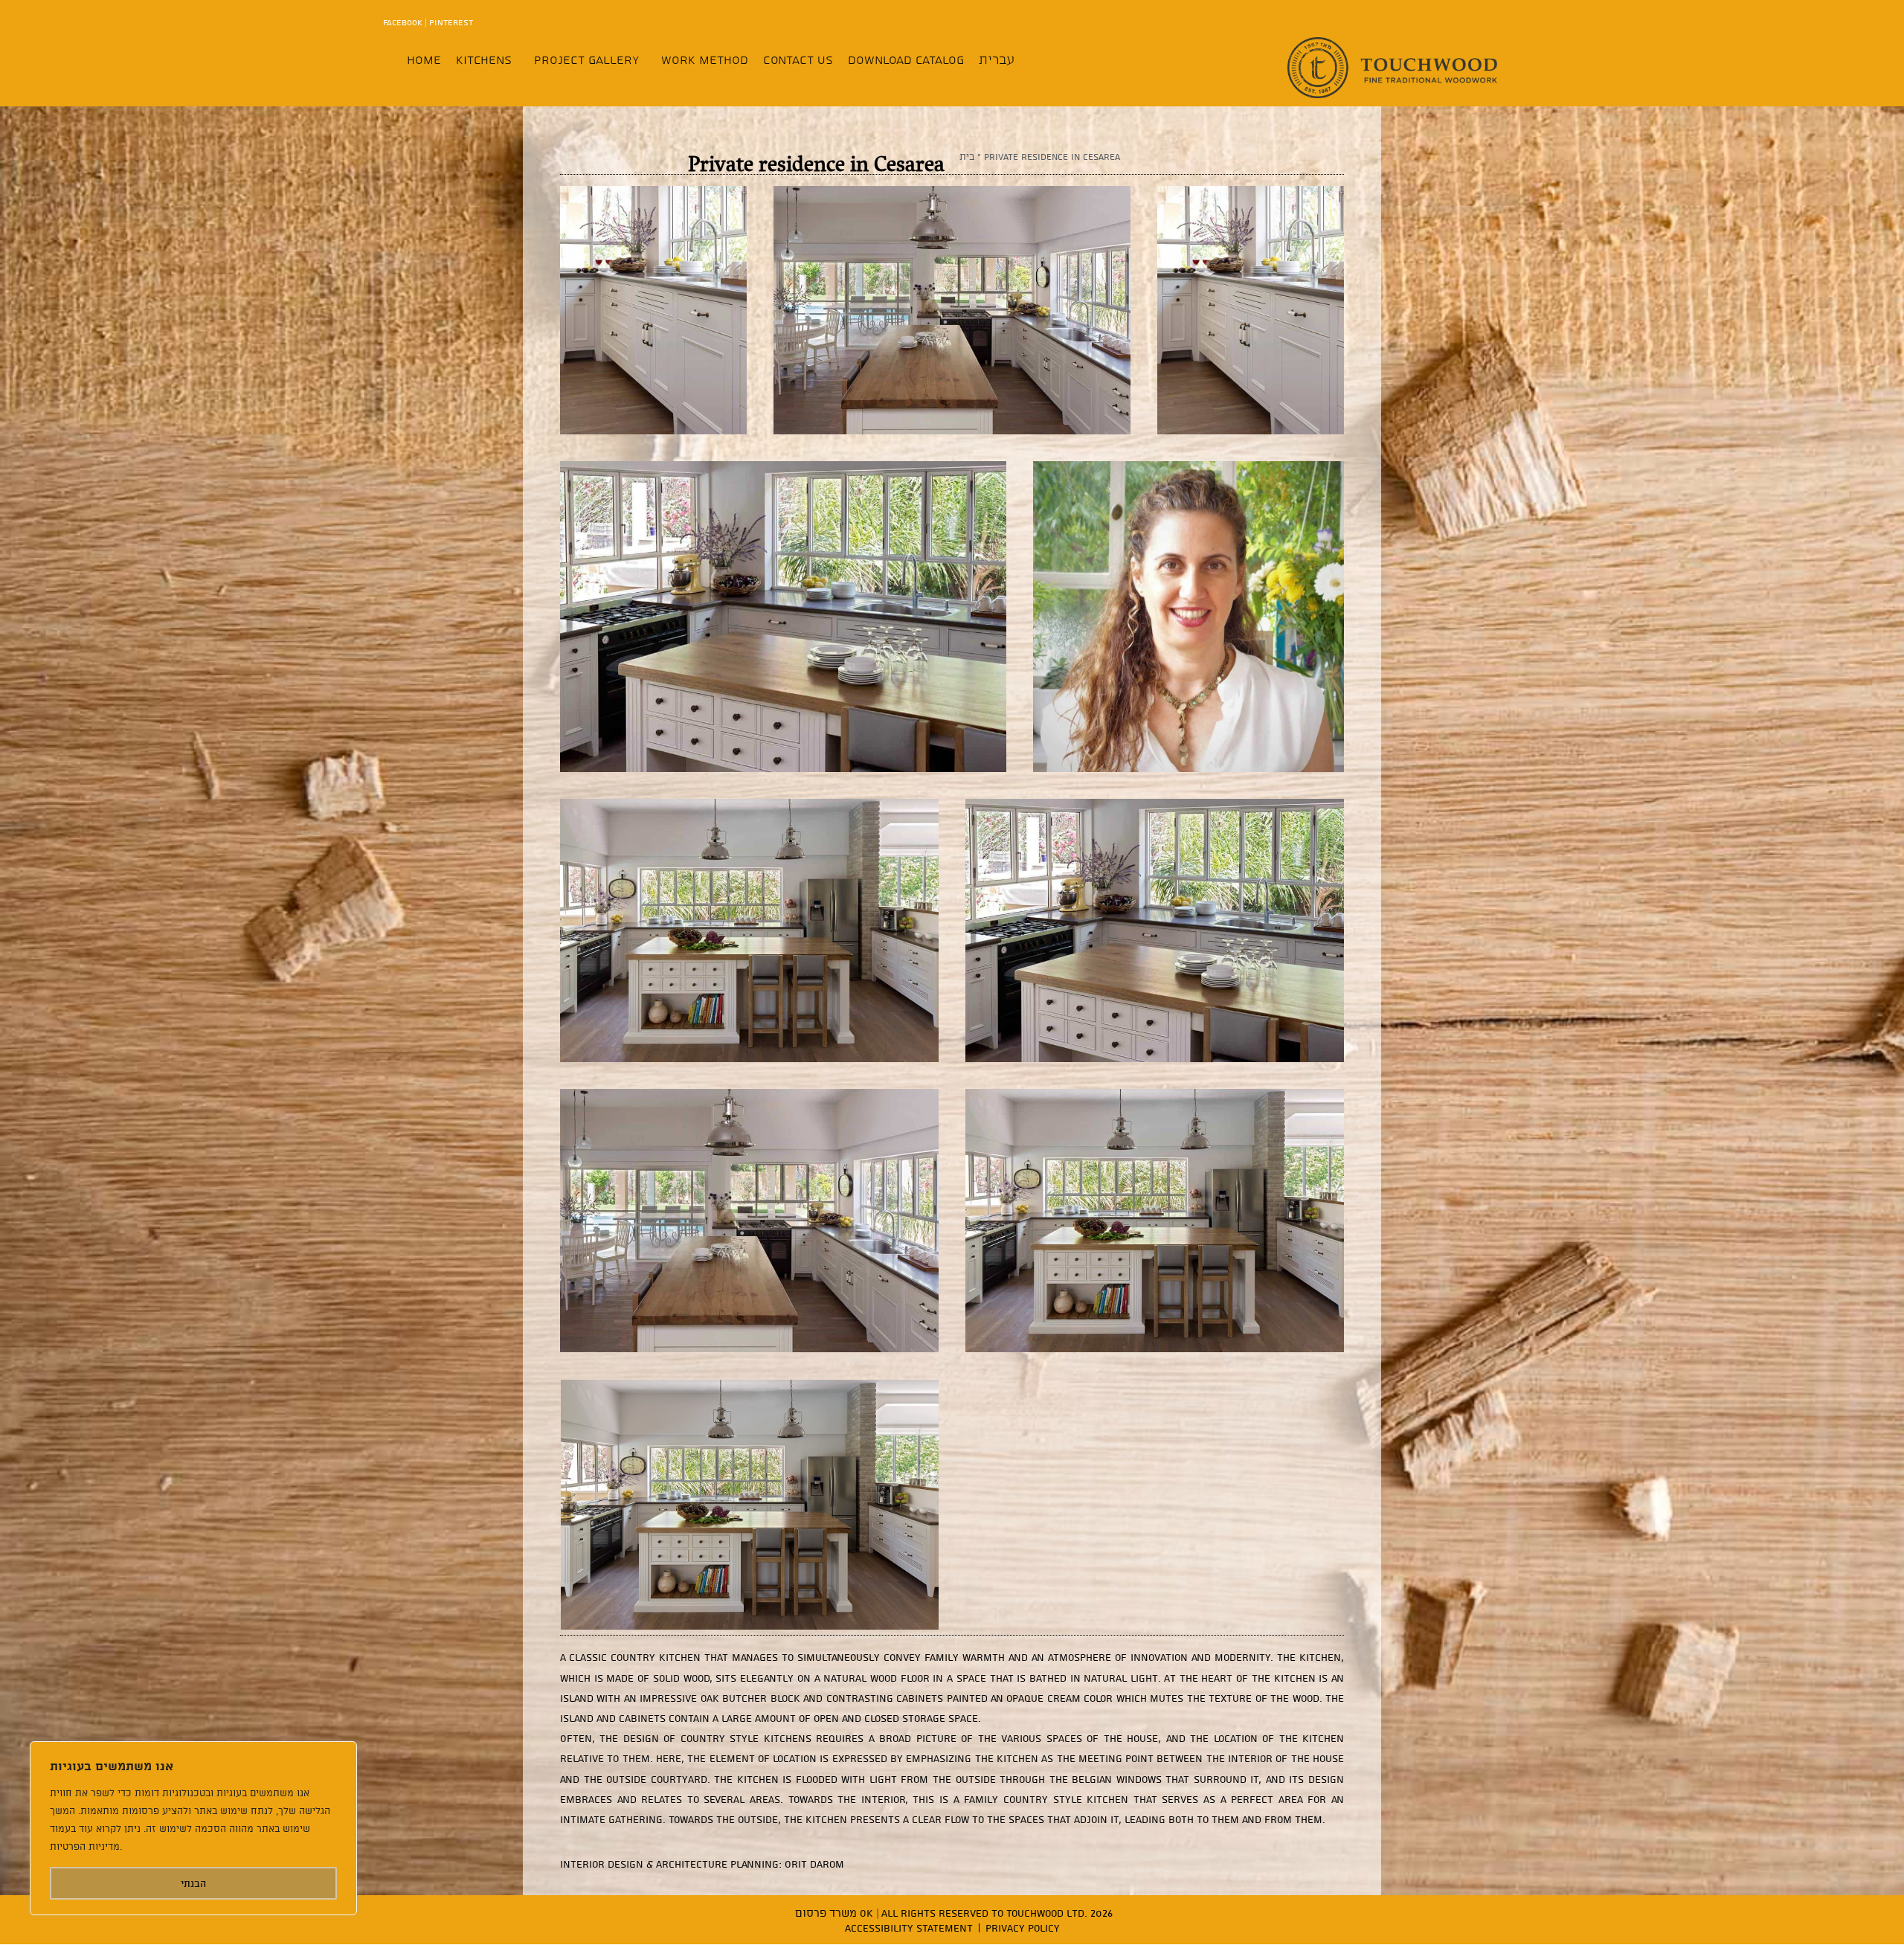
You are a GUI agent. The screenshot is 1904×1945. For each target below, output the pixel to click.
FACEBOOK (403, 22)
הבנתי (193, 1883)
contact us (798, 59)
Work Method (705, 59)
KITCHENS (484, 59)
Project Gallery (586, 59)
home (424, 59)
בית (967, 157)
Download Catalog (906, 59)
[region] (193, 1828)
